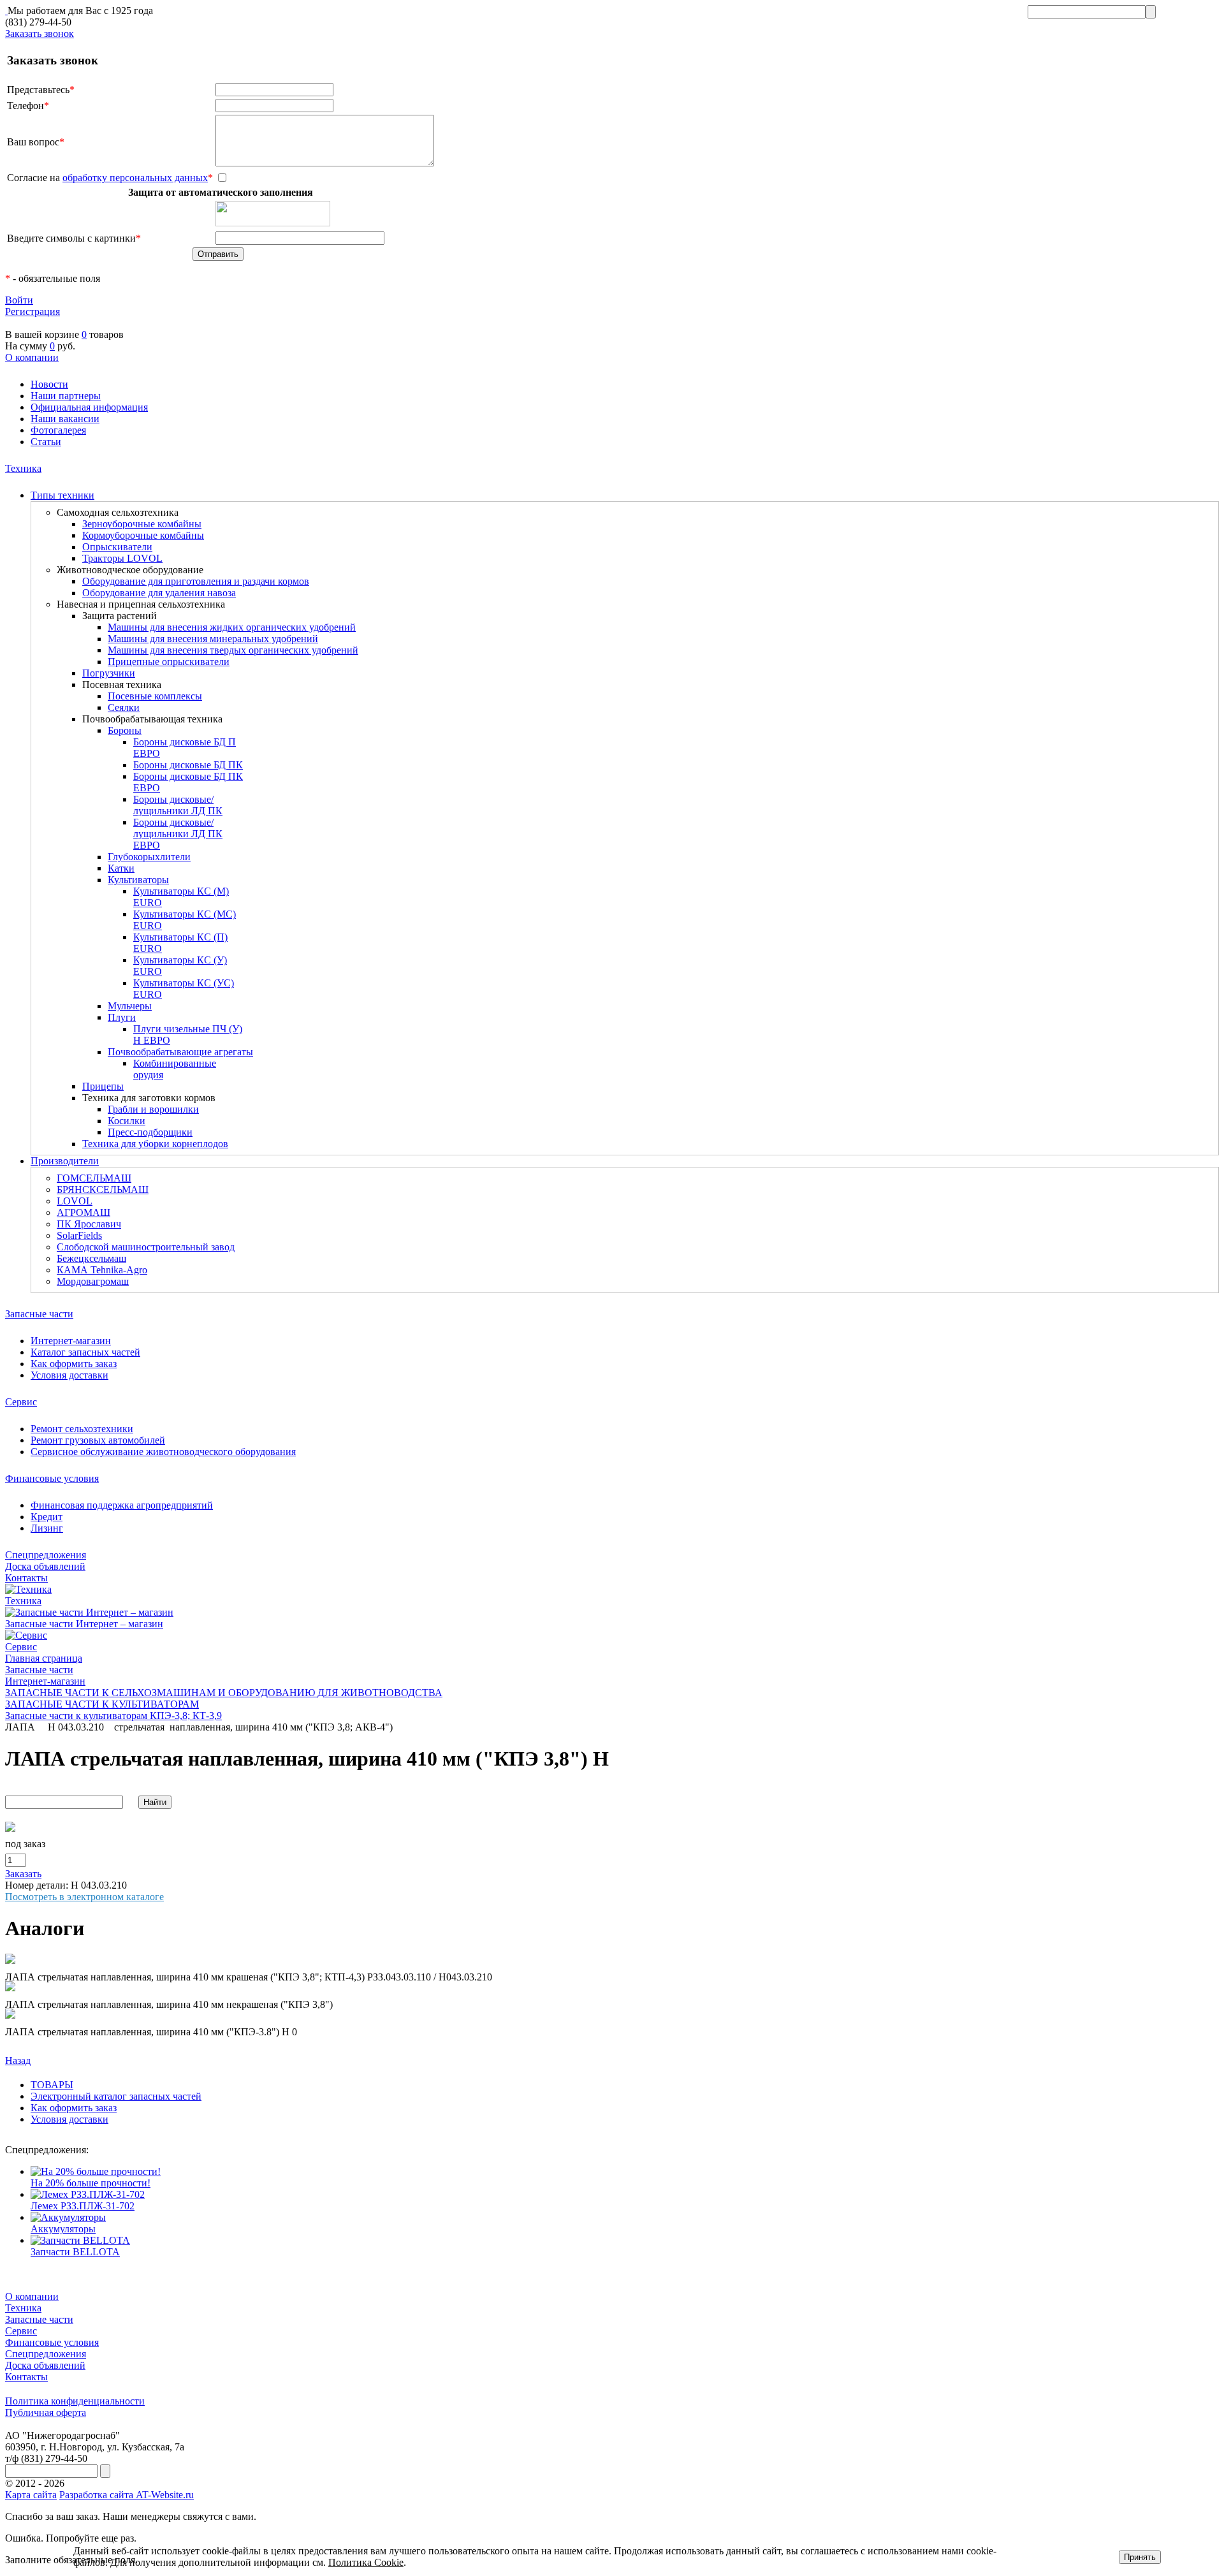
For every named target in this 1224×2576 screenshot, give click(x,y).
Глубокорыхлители (149, 857)
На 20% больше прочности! (91, 2183)
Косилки (127, 1121)
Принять (1140, 2557)
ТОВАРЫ (52, 2085)
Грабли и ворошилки (153, 1109)
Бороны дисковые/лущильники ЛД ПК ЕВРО (178, 834)
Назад (18, 2060)
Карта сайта (31, 2495)
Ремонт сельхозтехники (82, 1429)
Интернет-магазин (71, 1341)
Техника (23, 468)
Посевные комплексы (155, 696)
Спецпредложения (46, 1555)
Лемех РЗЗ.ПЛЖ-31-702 (83, 2206)
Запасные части (39, 1314)
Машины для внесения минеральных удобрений (213, 639)
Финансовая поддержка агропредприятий (122, 1505)
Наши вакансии (65, 419)
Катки (121, 868)
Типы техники (62, 495)
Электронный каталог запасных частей (116, 2096)
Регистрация (33, 311)
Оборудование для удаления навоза (159, 593)
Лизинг (47, 1528)
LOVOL (75, 1201)
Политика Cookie (366, 2562)
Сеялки (124, 707)
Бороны (125, 730)
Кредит (47, 1517)
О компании (32, 357)
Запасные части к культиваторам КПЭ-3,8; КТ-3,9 (113, 1716)
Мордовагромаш (93, 1281)
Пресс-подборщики (150, 1132)
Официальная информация (89, 407)
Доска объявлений (45, 1566)
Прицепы (103, 1086)
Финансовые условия (52, 1478)
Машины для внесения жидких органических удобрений (232, 627)
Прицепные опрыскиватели (169, 662)
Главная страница (44, 1658)
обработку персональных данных (135, 178)
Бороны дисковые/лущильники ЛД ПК (178, 805)
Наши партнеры (66, 396)
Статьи (46, 442)
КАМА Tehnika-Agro (102, 1270)
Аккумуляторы (63, 2229)
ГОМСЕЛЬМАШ (94, 1178)
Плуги (122, 1017)
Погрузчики (109, 673)
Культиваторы (138, 880)
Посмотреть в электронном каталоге (84, 1897)
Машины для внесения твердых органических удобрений (233, 650)
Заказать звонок (40, 33)
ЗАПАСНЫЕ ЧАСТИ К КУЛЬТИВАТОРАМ (102, 1704)
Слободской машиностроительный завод (146, 1247)
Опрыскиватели (117, 547)
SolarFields (79, 1235)
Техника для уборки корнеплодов (155, 1144)
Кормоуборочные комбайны (143, 535)
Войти (19, 300)
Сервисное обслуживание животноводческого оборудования (163, 1452)
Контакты (26, 1578)
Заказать (23, 1874)
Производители (65, 1161)
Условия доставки (69, 1375)
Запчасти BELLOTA (75, 2252)
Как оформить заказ (74, 1364)
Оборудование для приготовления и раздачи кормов (196, 581)
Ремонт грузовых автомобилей (98, 1440)
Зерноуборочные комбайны (142, 524)
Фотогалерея (58, 430)
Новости (49, 384)
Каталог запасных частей (85, 1352)
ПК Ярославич (89, 1224)
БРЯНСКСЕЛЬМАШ (103, 1189)
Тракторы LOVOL (122, 558)
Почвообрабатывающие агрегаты (180, 1052)
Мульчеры (130, 1006)
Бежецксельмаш (91, 1258)
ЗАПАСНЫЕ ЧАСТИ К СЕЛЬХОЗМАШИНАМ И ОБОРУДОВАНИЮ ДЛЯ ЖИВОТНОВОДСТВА (224, 1693)
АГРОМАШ (84, 1212)
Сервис (21, 1402)
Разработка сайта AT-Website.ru (127, 2495)
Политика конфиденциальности (75, 2401)
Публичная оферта (46, 2412)
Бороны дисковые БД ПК (188, 765)
